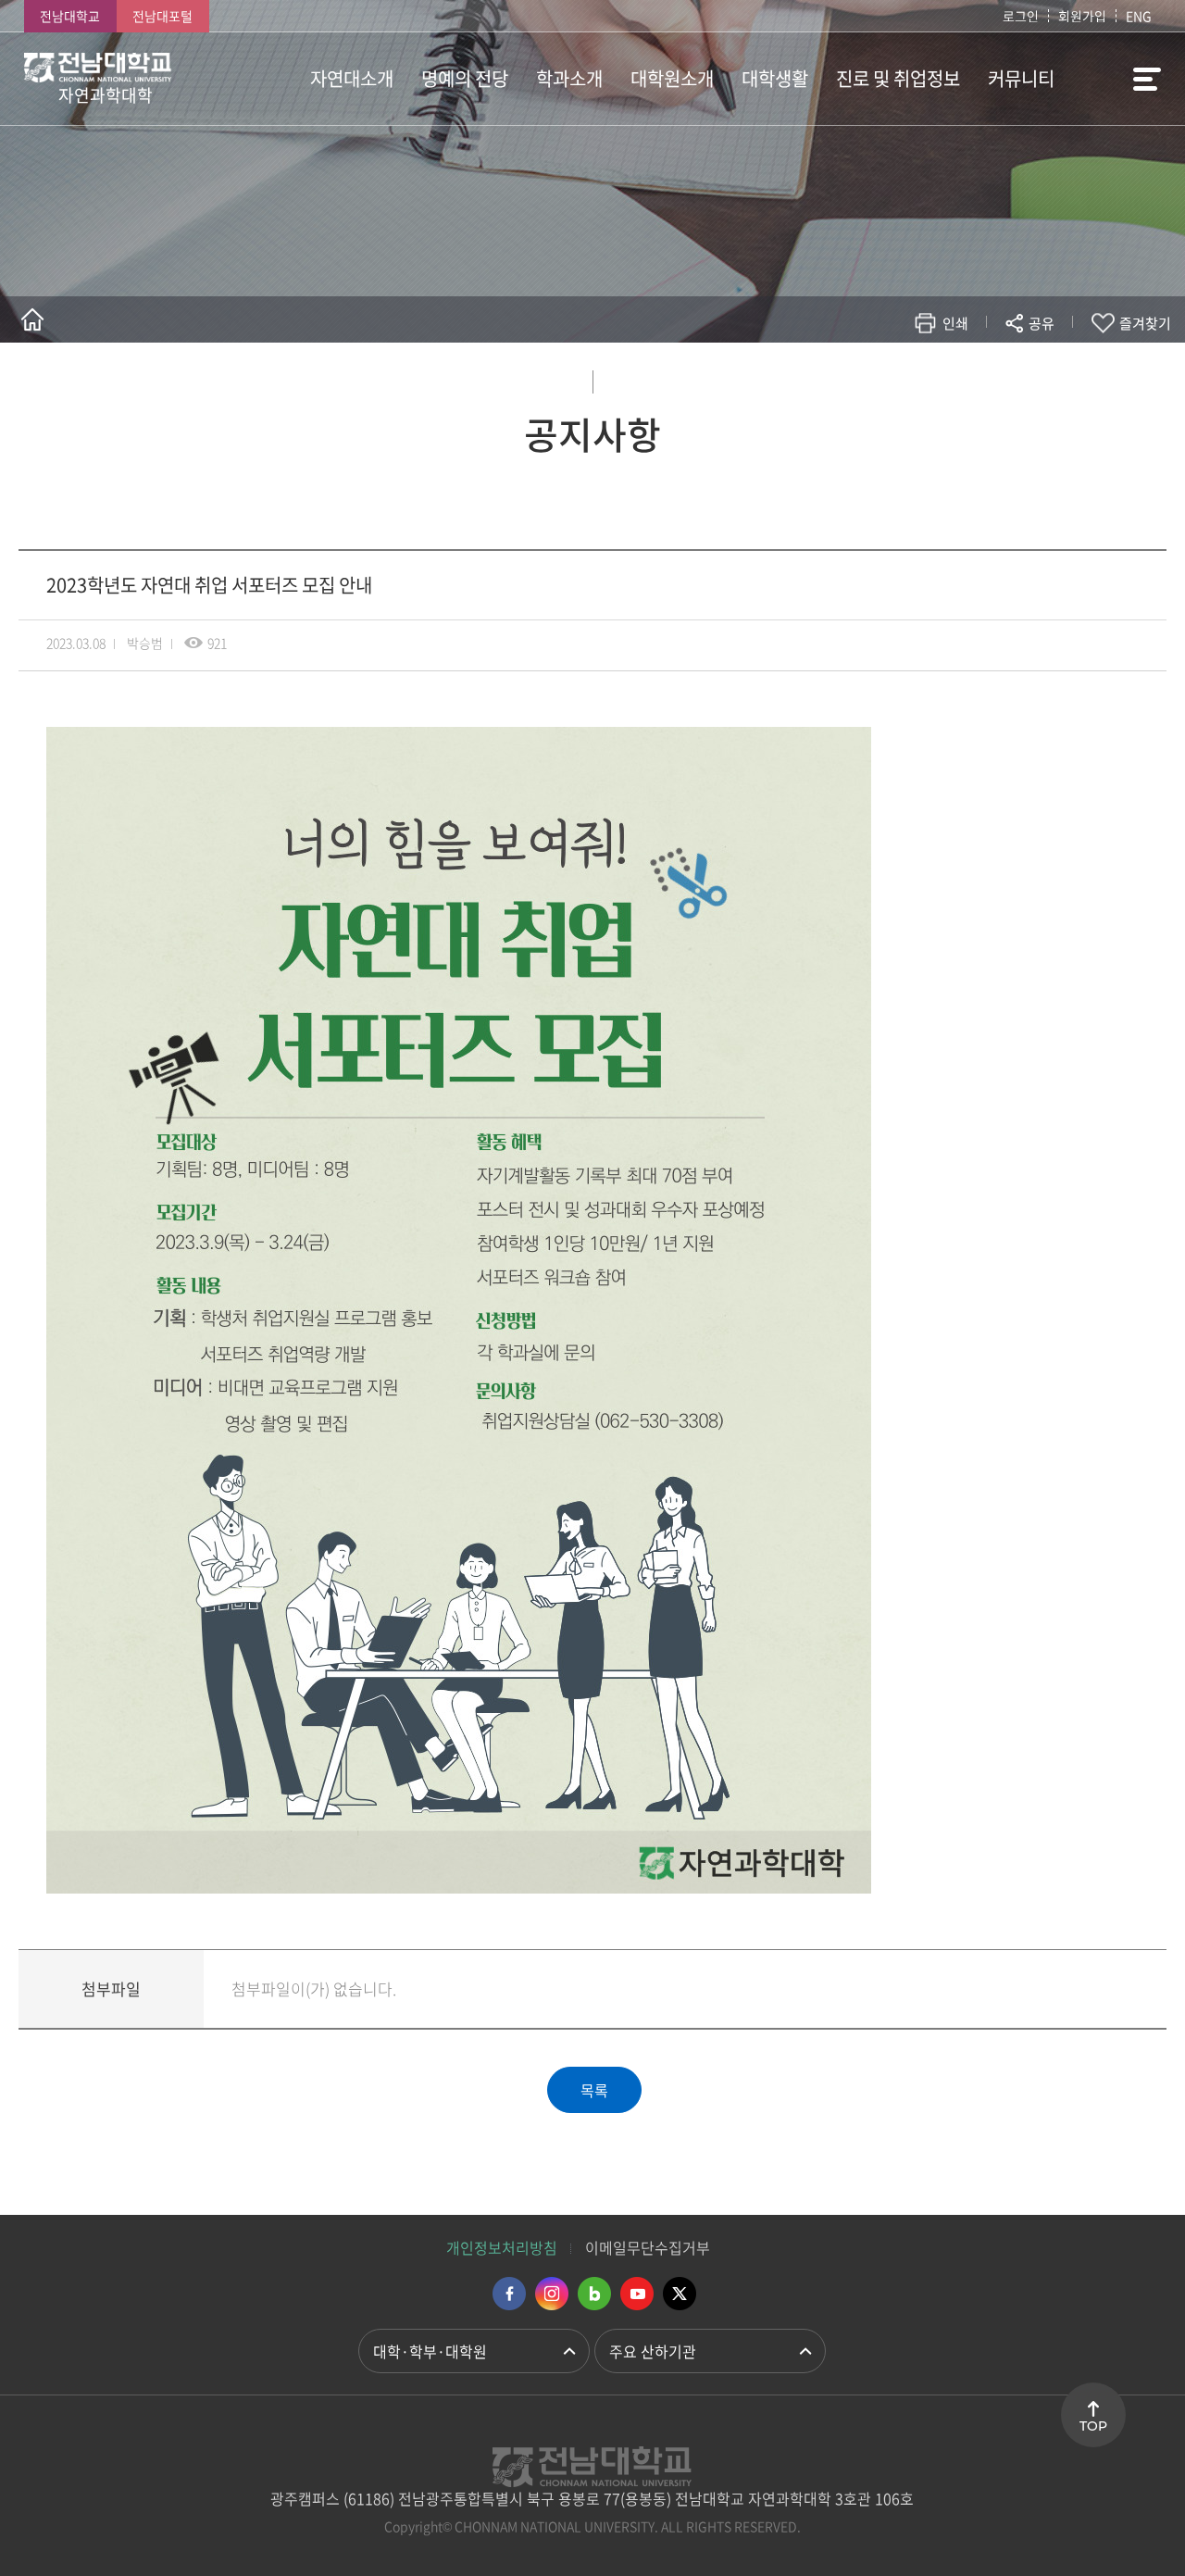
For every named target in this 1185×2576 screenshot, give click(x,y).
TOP (1093, 2426)
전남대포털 (162, 16)
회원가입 (1082, 16)
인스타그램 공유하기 (987, 377)
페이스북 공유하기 (848, 377)
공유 (1042, 323)
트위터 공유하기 (876, 377)
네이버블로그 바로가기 (594, 2294)
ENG (1139, 16)
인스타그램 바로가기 (552, 2294)
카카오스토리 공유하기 (904, 377)
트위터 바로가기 (680, 2294)
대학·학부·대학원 (430, 2351)
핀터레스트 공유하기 (932, 377)
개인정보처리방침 (502, 2247)
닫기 (1054, 367)
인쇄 (955, 323)
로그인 (1021, 16)
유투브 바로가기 (637, 2294)
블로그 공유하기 (960, 377)
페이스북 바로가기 (509, 2294)
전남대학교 (70, 16)
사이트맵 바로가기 (1115, 79)
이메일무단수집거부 (648, 2247)
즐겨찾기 (1145, 323)
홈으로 (32, 319)
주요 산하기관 (653, 2351)
